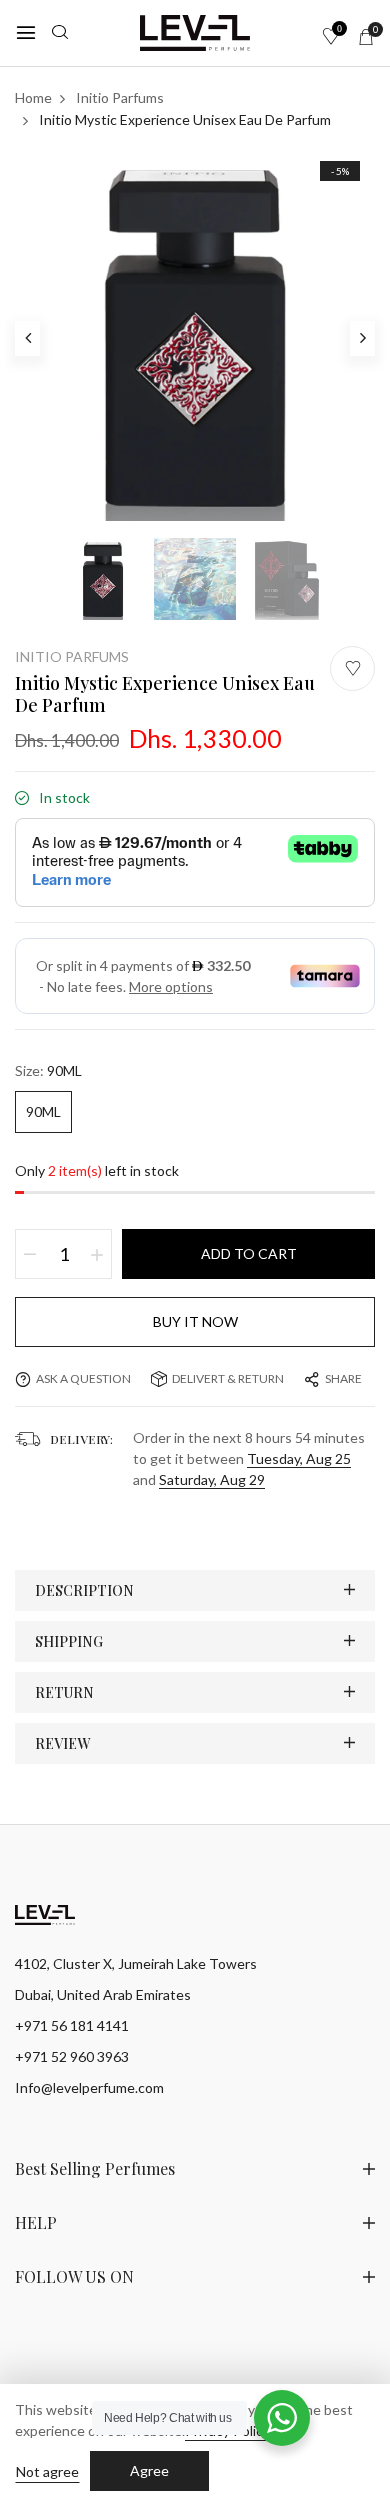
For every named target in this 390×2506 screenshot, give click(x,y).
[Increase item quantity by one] (97, 1254)
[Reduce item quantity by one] (30, 1254)
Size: (48, 1070)
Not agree (47, 2471)
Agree (149, 2470)
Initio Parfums (72, 656)
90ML (43, 1111)
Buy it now (195, 1321)
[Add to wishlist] (352, 668)
